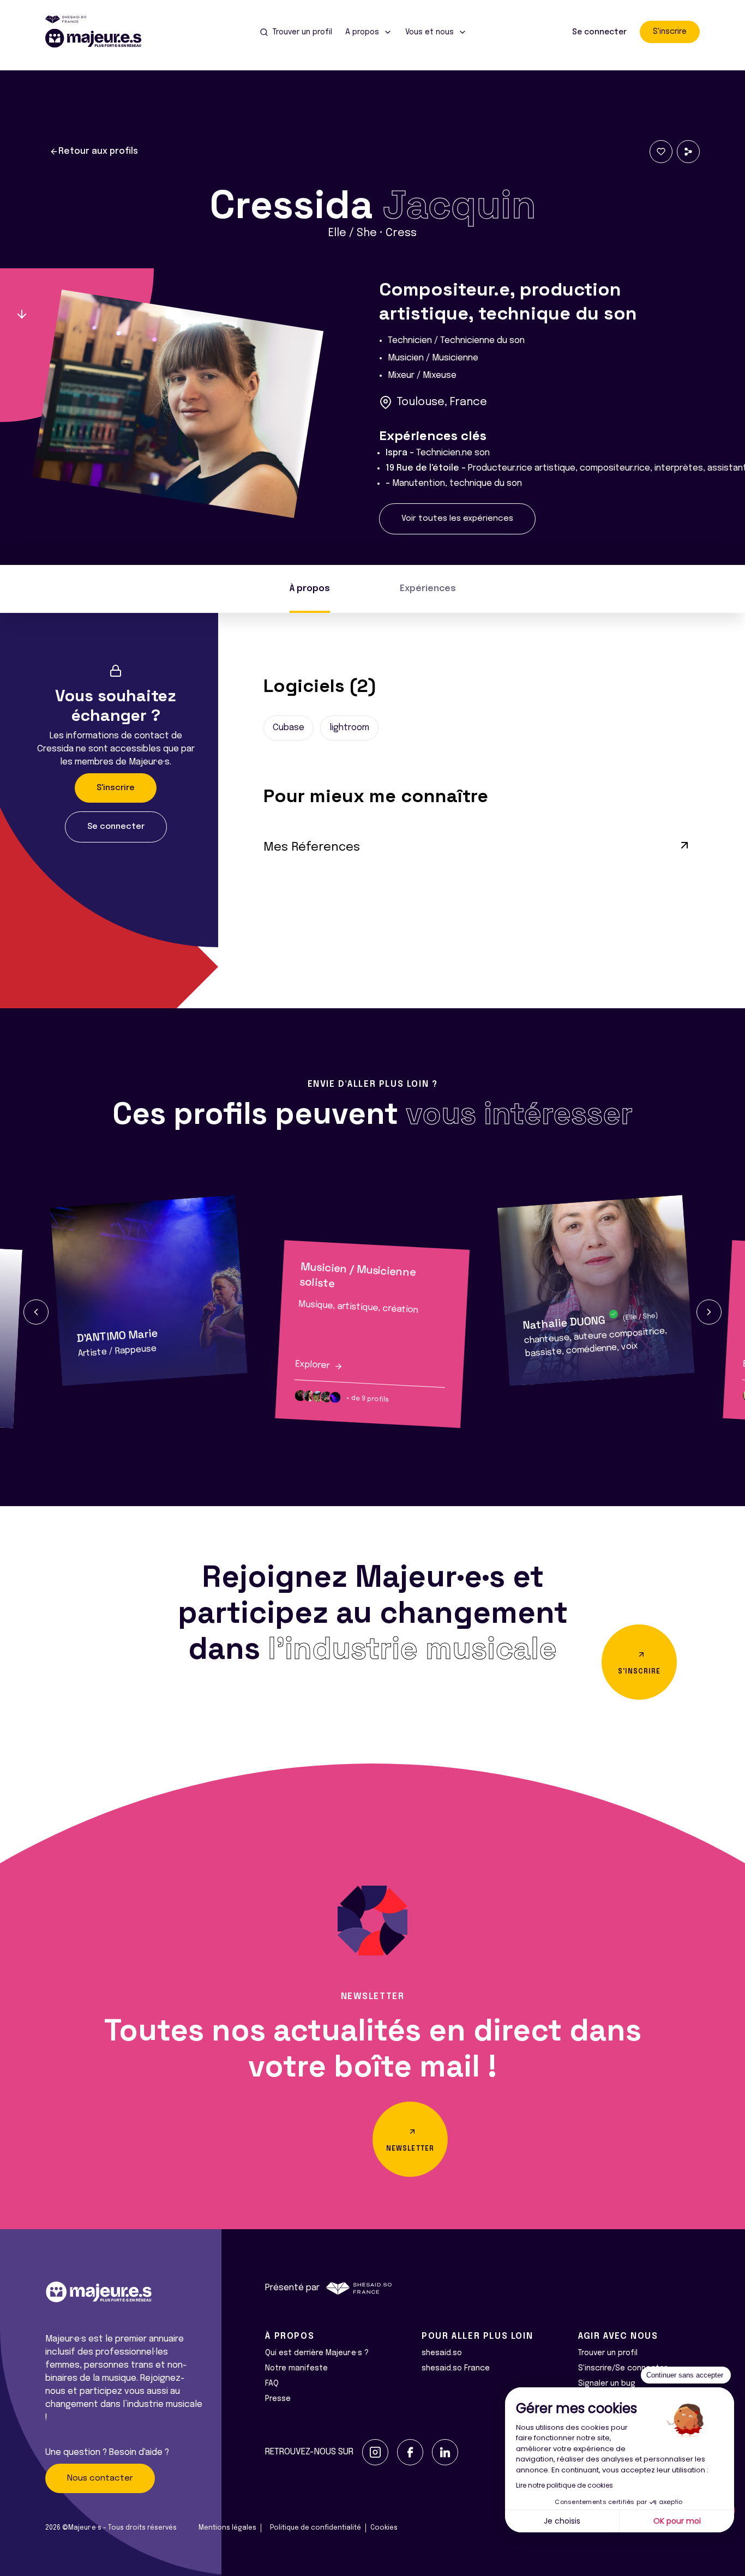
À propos (310, 589)
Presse (278, 2399)
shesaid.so (442, 2353)
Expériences (428, 589)
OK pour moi (677, 2521)
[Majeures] (100, 38)
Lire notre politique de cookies (564, 2485)
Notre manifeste (296, 2368)
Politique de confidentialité (316, 2528)
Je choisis (562, 2521)
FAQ (272, 2384)
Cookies (384, 2528)
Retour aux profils (98, 151)
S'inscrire (670, 32)
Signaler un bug (607, 2384)
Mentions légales (227, 2528)
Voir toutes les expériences (457, 519)
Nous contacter (100, 2478)
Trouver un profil (608, 2353)
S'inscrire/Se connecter (623, 2368)
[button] (36, 1312)
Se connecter (599, 32)
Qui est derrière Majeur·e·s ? (317, 2353)
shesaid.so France (456, 2368)
